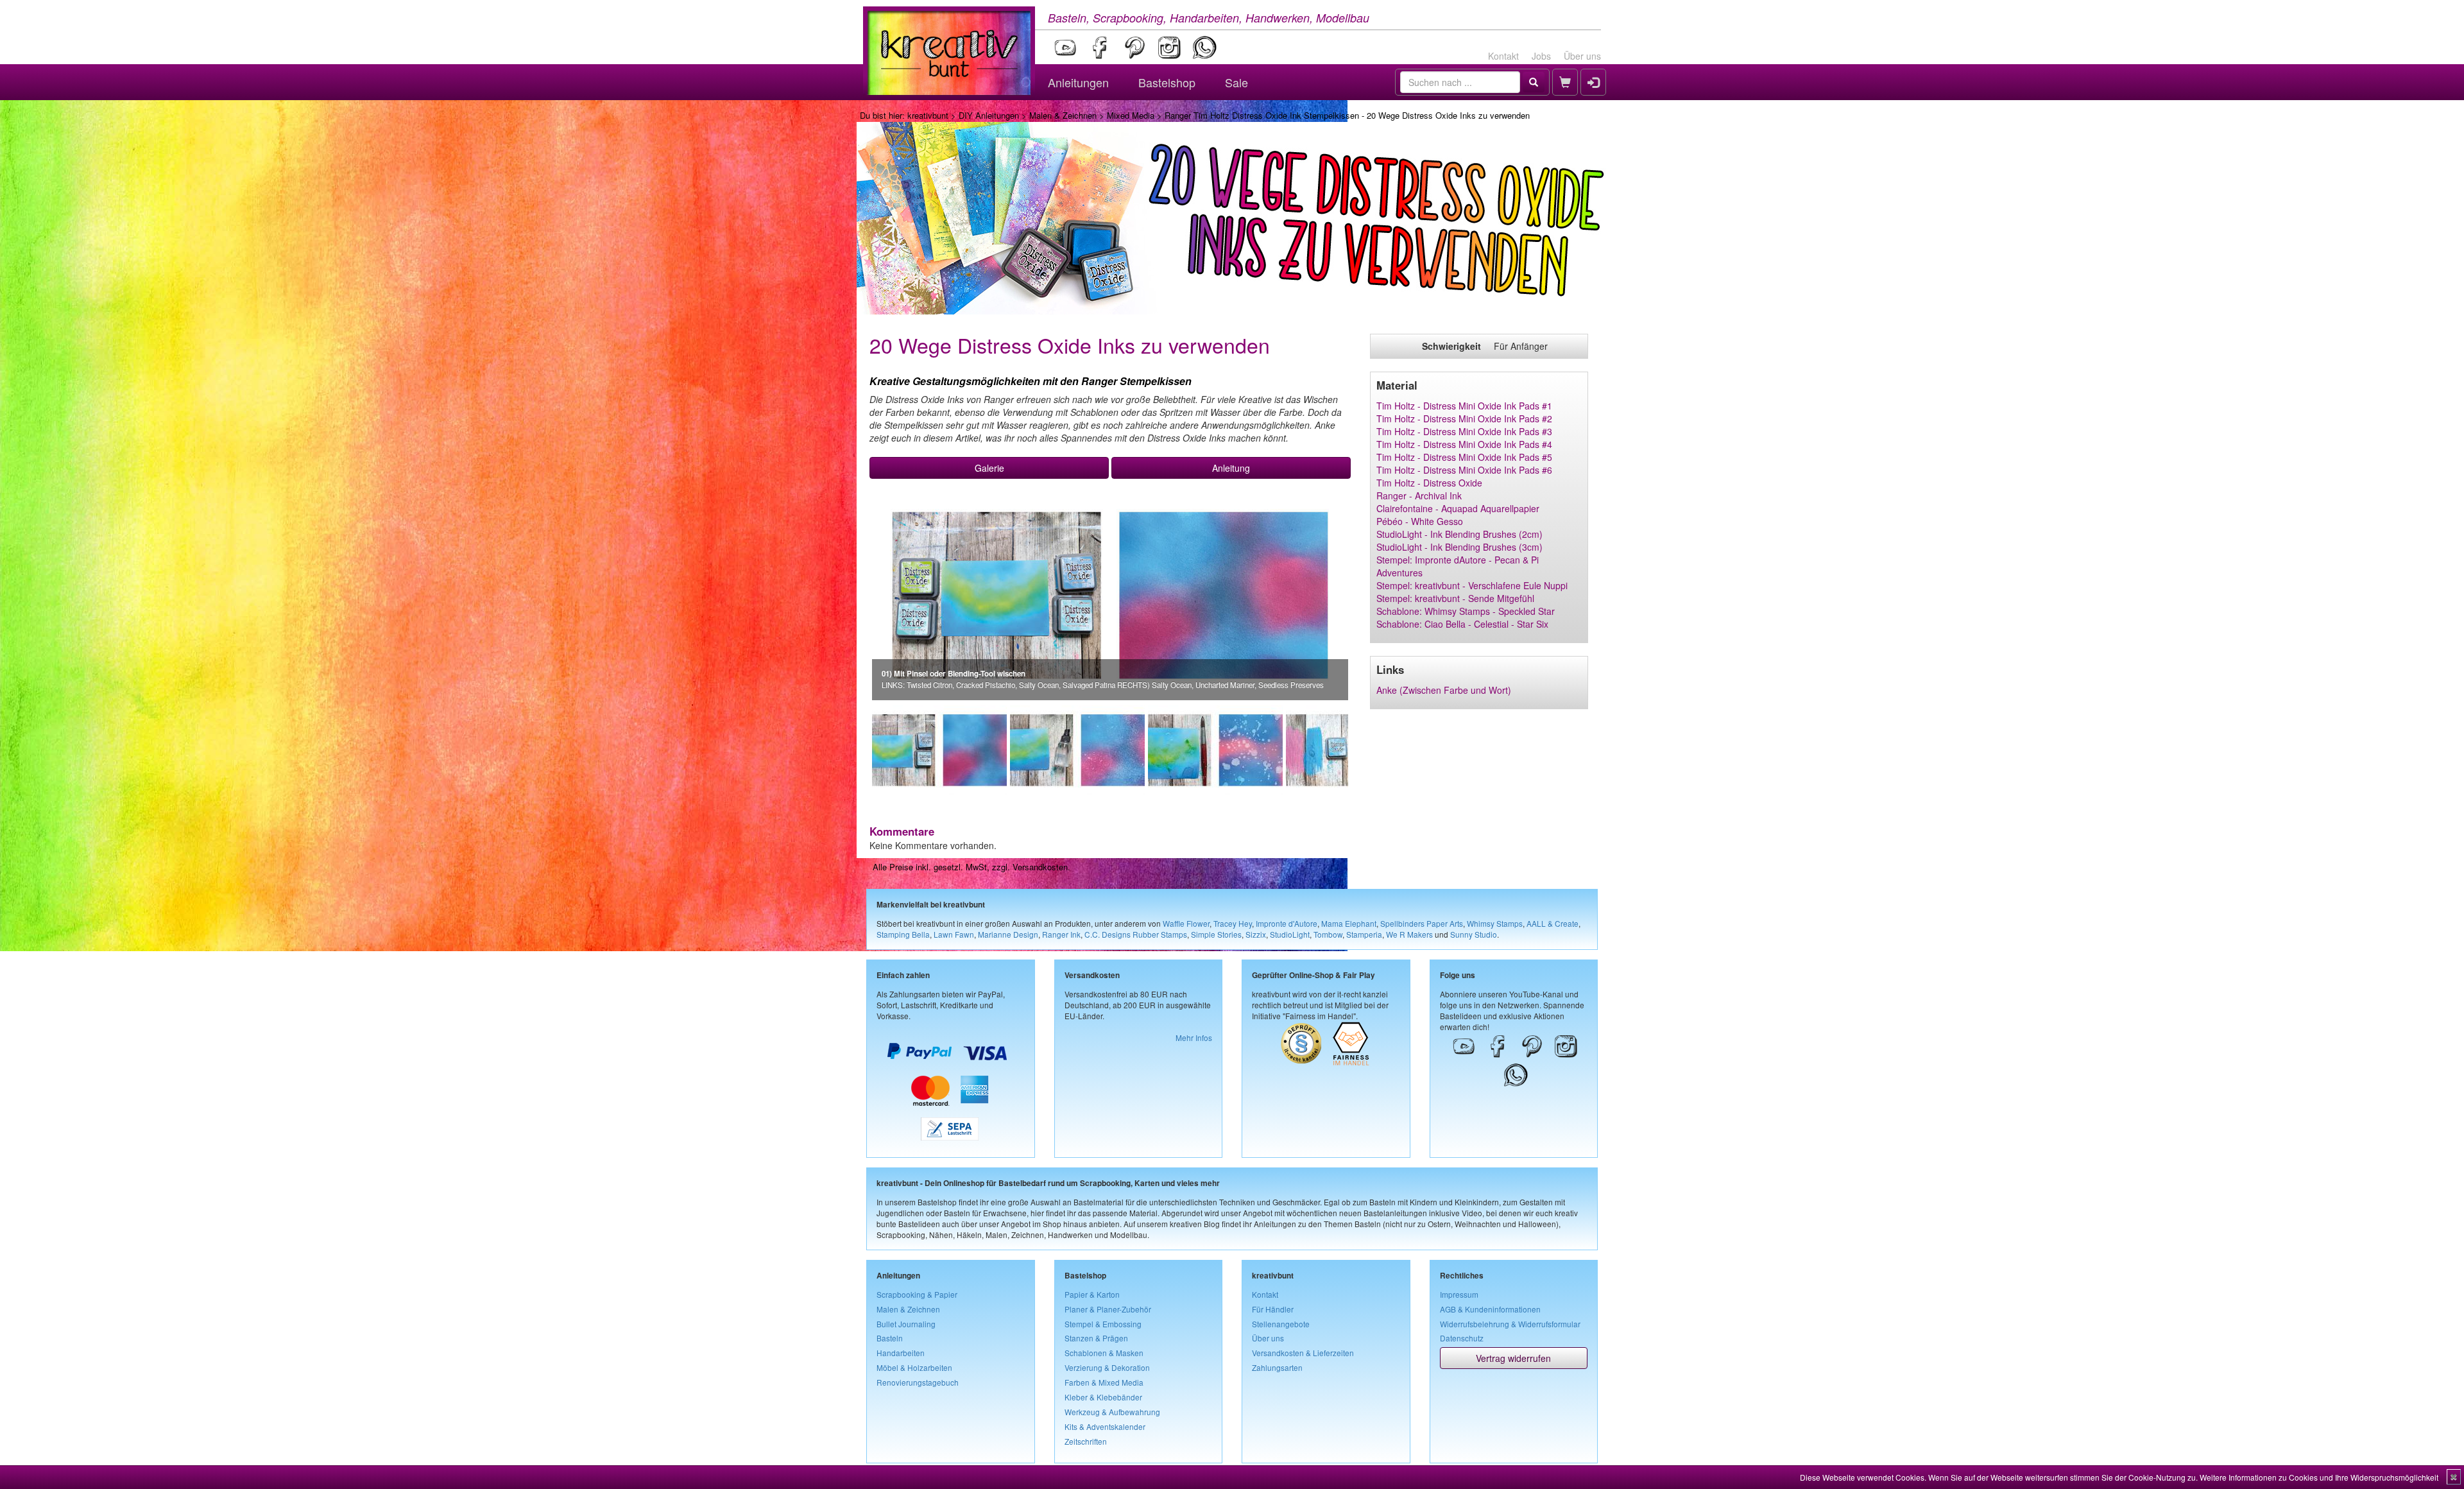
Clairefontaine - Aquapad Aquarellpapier (1458, 508)
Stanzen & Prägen (1096, 1338)
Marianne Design (1008, 934)
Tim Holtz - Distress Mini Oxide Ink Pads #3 (1464, 431)
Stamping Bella (903, 934)
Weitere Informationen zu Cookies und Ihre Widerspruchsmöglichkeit (2319, 1477)
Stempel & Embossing (1103, 1324)
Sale (1236, 82)
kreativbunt (928, 115)
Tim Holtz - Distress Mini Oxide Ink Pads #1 (1464, 406)
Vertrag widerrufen (1513, 1358)
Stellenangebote (1281, 1324)
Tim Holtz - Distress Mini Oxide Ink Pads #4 (1464, 444)
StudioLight (1290, 934)
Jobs (1541, 56)
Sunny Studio (1474, 934)
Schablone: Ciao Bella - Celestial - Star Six (1462, 624)
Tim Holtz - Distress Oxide (1429, 483)
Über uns (1582, 56)
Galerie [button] (989, 468)
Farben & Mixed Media (1104, 1382)
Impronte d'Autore (1287, 923)
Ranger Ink (1061, 934)
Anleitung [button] (1231, 468)
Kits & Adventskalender (1105, 1426)
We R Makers (1409, 934)
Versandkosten (1040, 867)
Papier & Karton (1092, 1294)
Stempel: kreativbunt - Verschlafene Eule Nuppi (1472, 585)
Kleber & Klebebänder (1103, 1397)
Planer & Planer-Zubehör (1108, 1309)
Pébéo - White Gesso (1420, 521)
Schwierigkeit (1451, 346)
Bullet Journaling (906, 1324)
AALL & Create (1553, 923)
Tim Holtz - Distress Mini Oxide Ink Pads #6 (1464, 470)
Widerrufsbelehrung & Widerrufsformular (1510, 1324)
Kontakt (1503, 56)
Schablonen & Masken (1104, 1353)
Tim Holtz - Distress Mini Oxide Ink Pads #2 (1464, 418)
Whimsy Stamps (1495, 923)
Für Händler (1273, 1309)
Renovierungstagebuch (918, 1382)
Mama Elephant (1349, 923)
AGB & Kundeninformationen (1490, 1309)
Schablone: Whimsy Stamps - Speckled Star (1466, 611)
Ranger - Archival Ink (1419, 495)
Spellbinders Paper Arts (1422, 923)
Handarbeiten (901, 1353)
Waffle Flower (1186, 923)
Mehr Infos (1194, 1037)
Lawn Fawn (954, 934)
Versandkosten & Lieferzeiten (1303, 1353)
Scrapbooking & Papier (917, 1294)
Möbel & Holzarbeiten (914, 1367)
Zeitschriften (1086, 1441)
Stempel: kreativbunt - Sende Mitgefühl (1455, 598)
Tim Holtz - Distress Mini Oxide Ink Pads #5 (1464, 457)
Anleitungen (1078, 82)
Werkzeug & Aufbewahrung (1112, 1412)
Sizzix (1256, 934)
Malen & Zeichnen (1063, 115)
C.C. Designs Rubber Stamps (1136, 934)
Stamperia (1364, 934)
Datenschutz (1462, 1338)
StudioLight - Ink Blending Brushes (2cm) (1459, 534)
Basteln (890, 1338)
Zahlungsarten (1277, 1367)
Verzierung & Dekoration (1107, 1367)
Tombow (1328, 934)
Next (1367, 750)
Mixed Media (1131, 115)
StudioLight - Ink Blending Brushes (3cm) (1459, 547)
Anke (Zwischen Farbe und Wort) (1444, 690)
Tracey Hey (1233, 923)
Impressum (1459, 1294)
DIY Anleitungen (989, 115)
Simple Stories (1216, 934)
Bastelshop (1167, 82)
